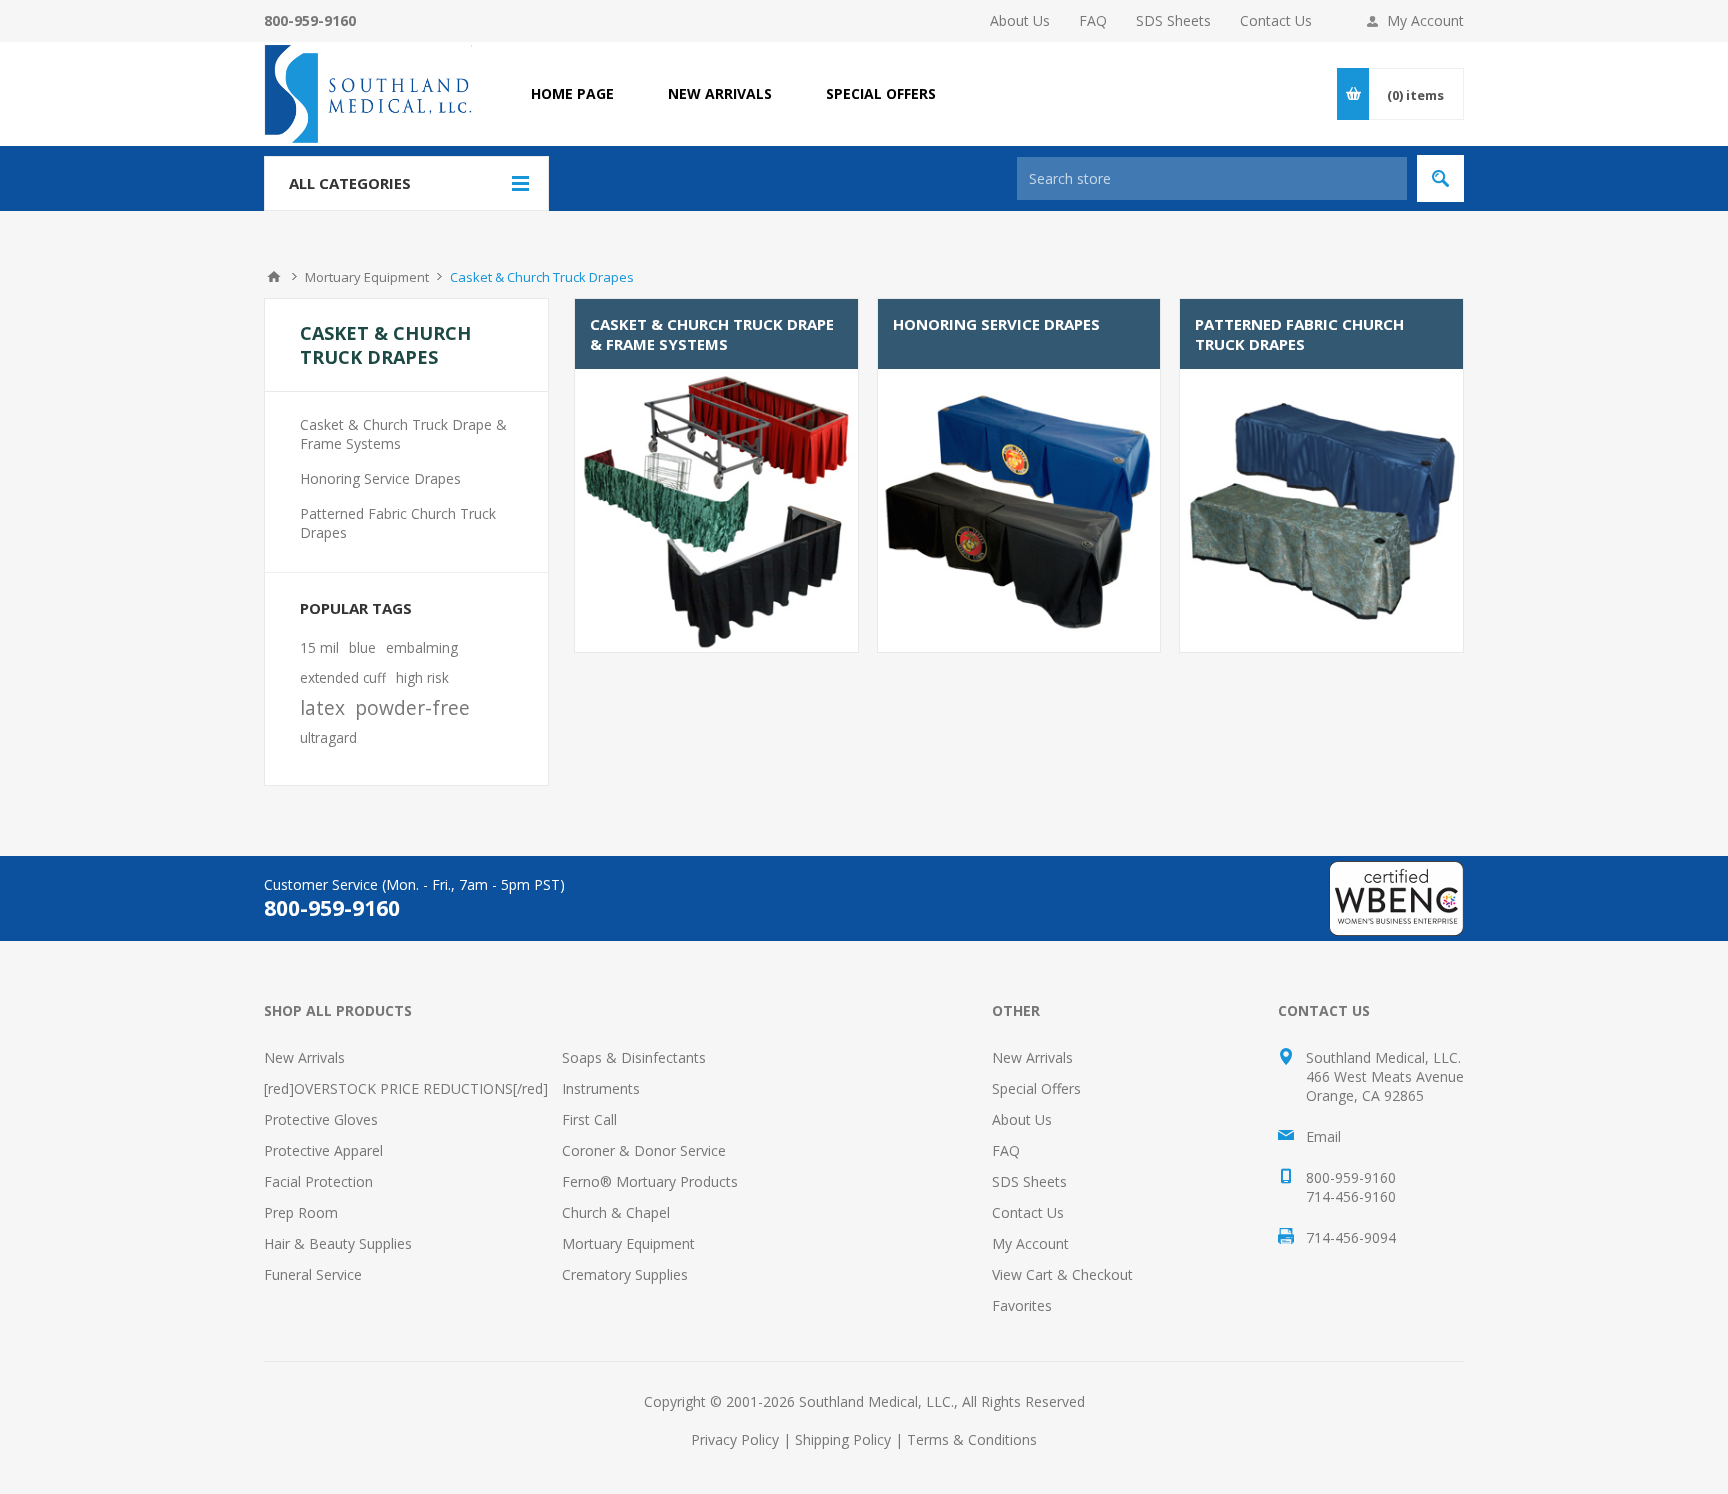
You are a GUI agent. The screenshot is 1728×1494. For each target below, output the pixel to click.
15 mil (319, 647)
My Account (1425, 20)
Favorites (1022, 1305)
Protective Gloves (321, 1119)
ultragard (328, 737)
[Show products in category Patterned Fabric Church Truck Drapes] (1321, 510)
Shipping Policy (843, 1439)
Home (274, 277)
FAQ (1093, 20)
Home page (572, 93)
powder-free (412, 707)
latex (322, 707)
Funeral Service (313, 1274)
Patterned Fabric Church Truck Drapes (1299, 334)
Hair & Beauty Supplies (338, 1243)
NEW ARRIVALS (720, 93)
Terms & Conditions (972, 1439)
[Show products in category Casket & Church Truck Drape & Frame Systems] (716, 510)
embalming (422, 647)
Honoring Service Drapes (996, 324)
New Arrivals (304, 1057)
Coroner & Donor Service (644, 1150)
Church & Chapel (616, 1212)
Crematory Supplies (625, 1274)
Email (1323, 1136)
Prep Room (301, 1212)
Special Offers (1036, 1088)
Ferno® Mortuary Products (650, 1181)
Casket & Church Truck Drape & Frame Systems (712, 334)
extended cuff (343, 677)
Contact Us (1276, 20)
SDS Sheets (1173, 20)
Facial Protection (318, 1181)
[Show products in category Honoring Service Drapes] (1019, 510)
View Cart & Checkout (1062, 1274)
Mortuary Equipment (628, 1243)
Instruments (601, 1088)
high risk (422, 677)
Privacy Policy (735, 1439)
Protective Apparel (323, 1150)
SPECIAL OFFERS (881, 93)
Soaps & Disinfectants (634, 1057)
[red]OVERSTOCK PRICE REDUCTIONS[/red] (406, 1088)
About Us (1020, 20)
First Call (589, 1119)
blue (362, 647)
